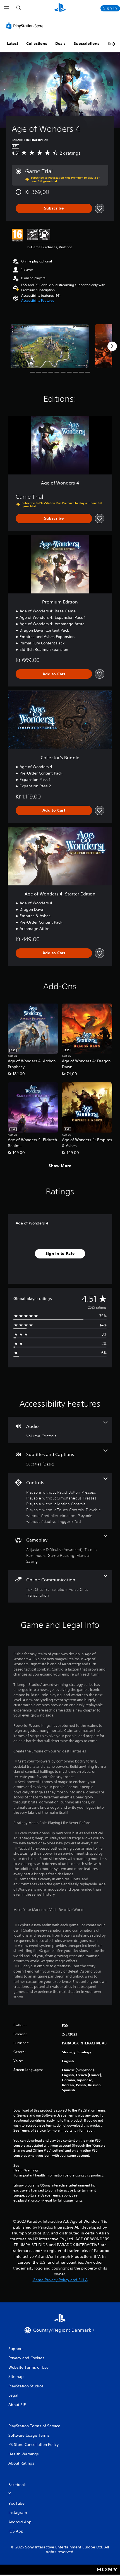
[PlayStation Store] (26, 26)
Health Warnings (26, 2170)
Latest (13, 43)
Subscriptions (87, 43)
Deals (60, 43)
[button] (38, 301)
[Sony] (107, 2573)
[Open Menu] (6, 8)
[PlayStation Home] (60, 8)
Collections (37, 43)
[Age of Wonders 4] (50, 346)
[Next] (112, 346)
